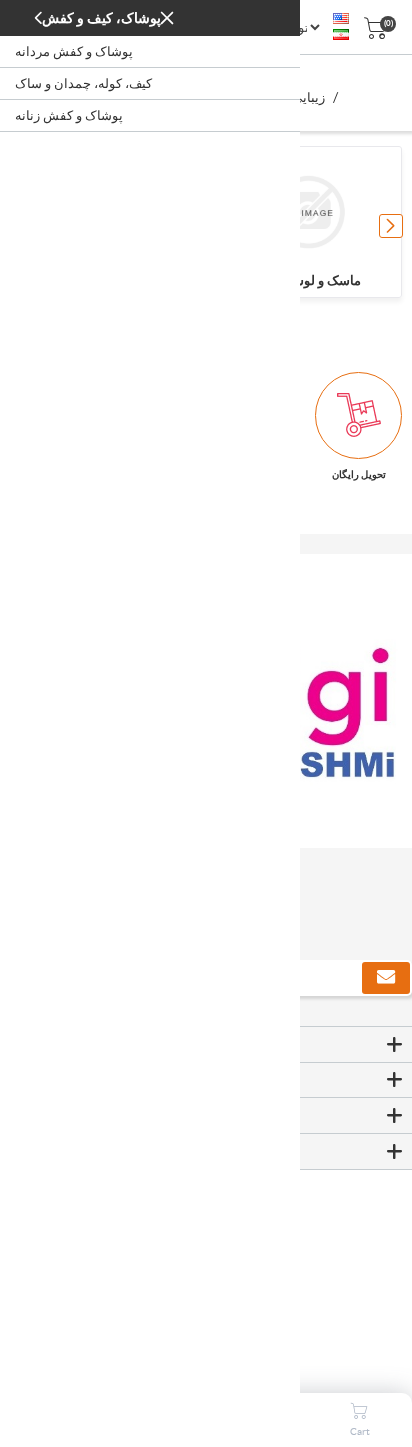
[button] (391, 226)
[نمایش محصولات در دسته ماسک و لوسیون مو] (308, 212)
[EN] (341, 19)
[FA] (341, 35)
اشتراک (386, 978)
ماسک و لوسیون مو (308, 280)
